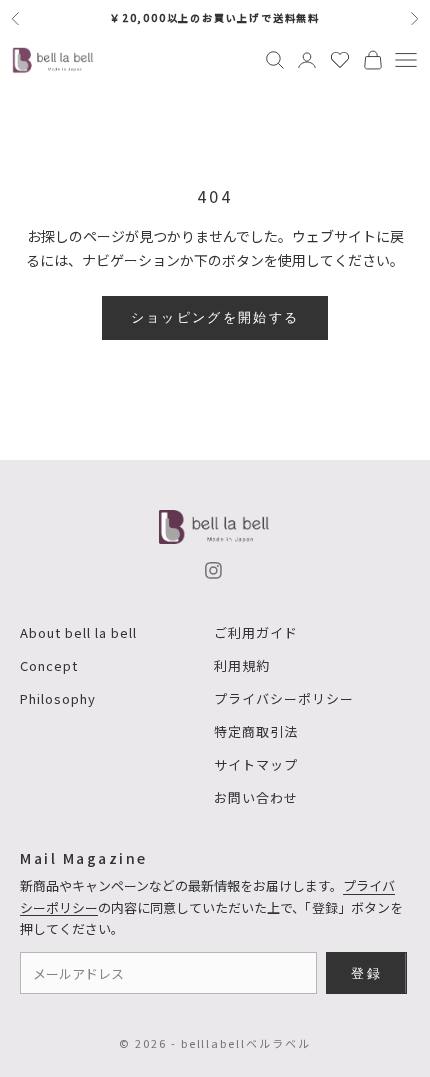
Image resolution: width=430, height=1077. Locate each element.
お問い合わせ (256, 797)
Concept (49, 665)
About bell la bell (78, 632)
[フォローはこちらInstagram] (213, 570)
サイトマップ (256, 764)
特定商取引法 (256, 731)
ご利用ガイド (256, 632)
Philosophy (58, 698)
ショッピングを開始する (215, 317)
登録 (366, 973)
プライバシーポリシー (284, 698)
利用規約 (242, 665)
